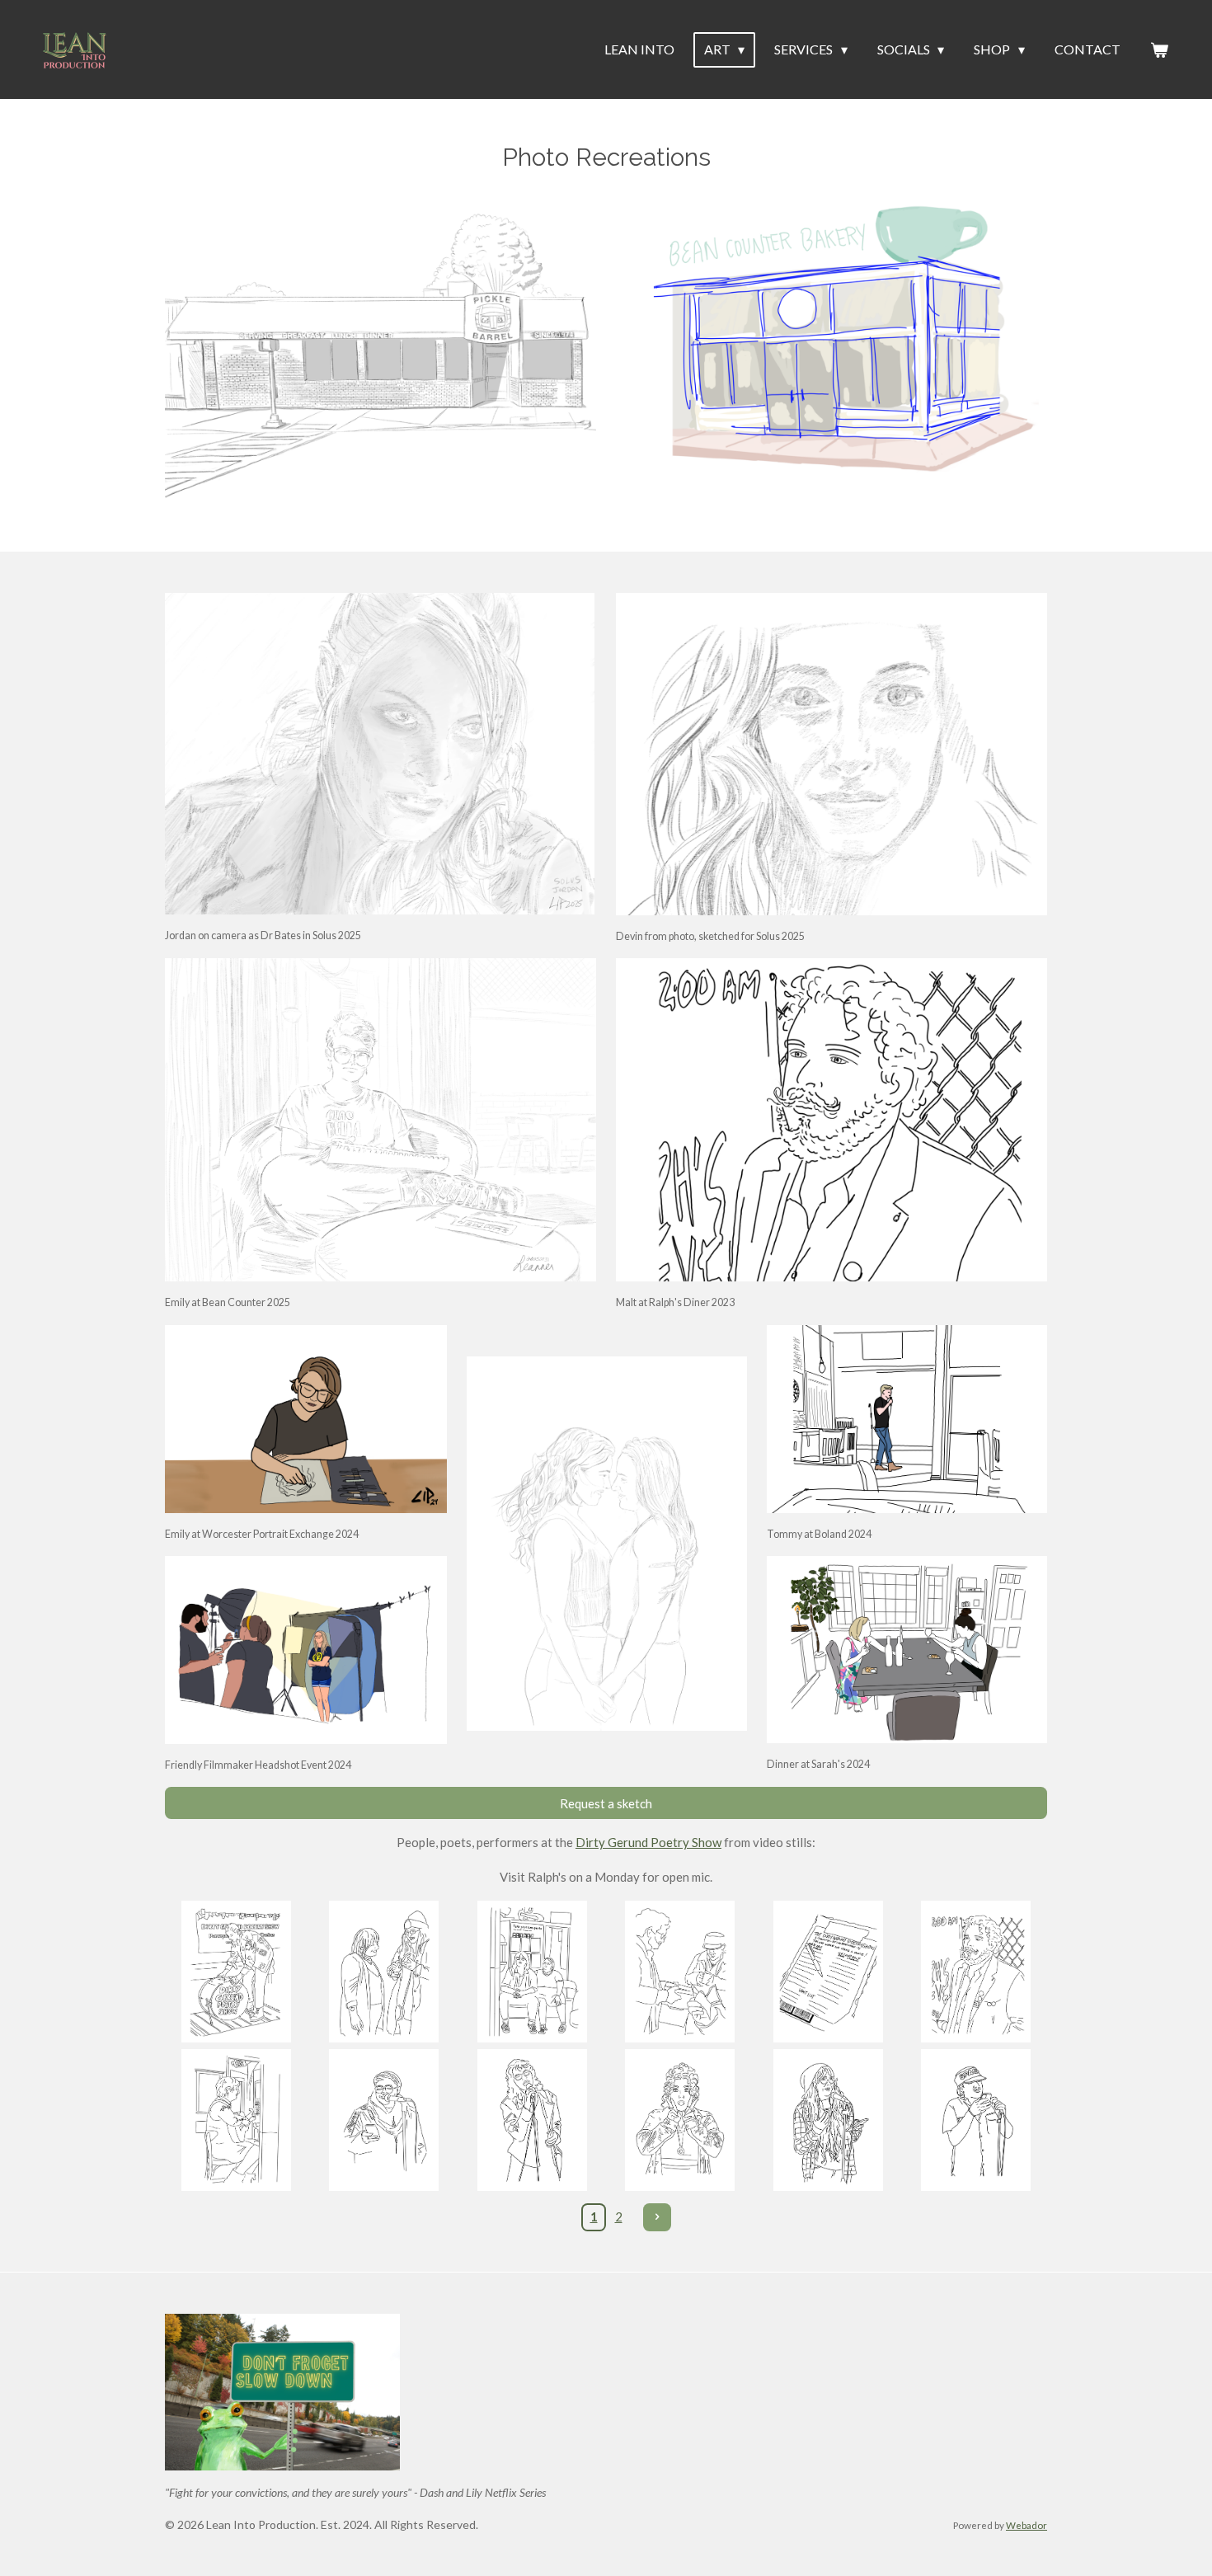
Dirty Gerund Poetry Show (648, 1842)
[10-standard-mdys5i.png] (680, 2120)
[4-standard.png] (680, 1972)
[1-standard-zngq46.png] (236, 1972)
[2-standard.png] (384, 1972)
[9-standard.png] (532, 2120)
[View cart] (1159, 49)
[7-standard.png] (236, 2120)
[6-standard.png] (976, 1972)
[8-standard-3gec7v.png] (384, 2120)
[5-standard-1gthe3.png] (829, 1972)
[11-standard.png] (829, 2120)
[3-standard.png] (532, 1972)
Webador (1026, 2525)
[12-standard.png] (976, 2120)
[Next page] (657, 2217)
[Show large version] (381, 1120)
